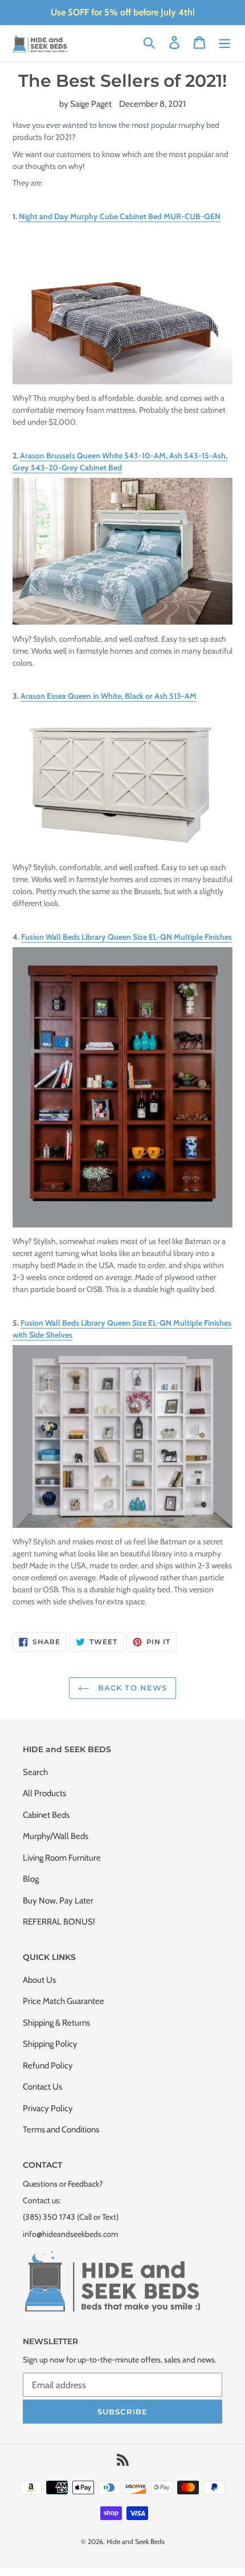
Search (35, 1772)
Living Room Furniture (62, 1858)
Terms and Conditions (61, 2130)
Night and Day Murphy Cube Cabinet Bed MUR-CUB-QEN (120, 216)
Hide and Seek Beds (136, 2541)
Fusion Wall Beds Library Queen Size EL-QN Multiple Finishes (126, 937)
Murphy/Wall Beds (56, 1836)
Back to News (131, 1688)
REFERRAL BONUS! (59, 1922)
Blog (31, 1879)
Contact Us (42, 2087)
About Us (39, 1980)
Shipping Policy (50, 2044)
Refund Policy (48, 2066)
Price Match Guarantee (64, 2001)
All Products (44, 1793)
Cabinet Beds (46, 1815)
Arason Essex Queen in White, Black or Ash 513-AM (109, 696)
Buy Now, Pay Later (58, 1901)
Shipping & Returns (56, 2023)
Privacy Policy (48, 2108)
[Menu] (224, 42)
